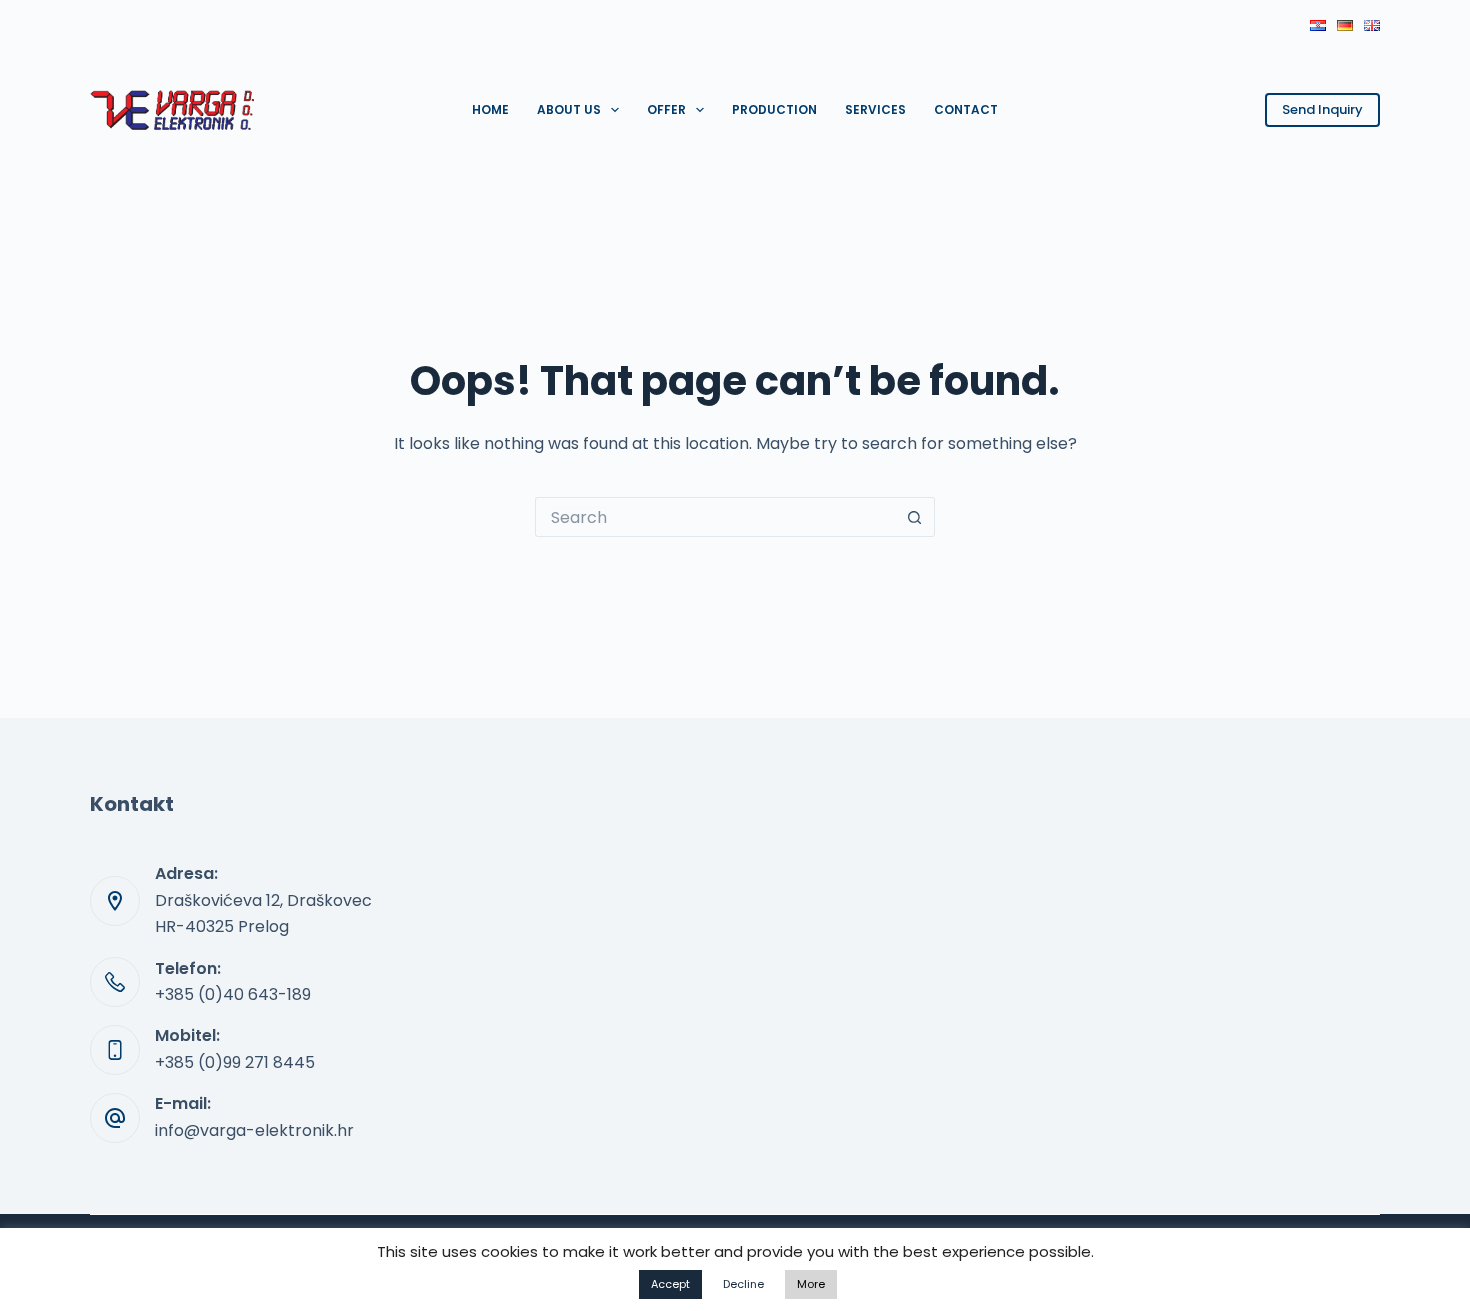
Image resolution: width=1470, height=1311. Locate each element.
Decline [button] (743, 1284)
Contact (966, 109)
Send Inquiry (1322, 109)
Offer (666, 109)
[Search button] (915, 517)
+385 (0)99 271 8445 (235, 1062)
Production (774, 109)
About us (569, 109)
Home (490, 109)
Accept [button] (670, 1284)
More (811, 1284)
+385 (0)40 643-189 (233, 994)
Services (875, 109)
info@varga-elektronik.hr (254, 1130)
